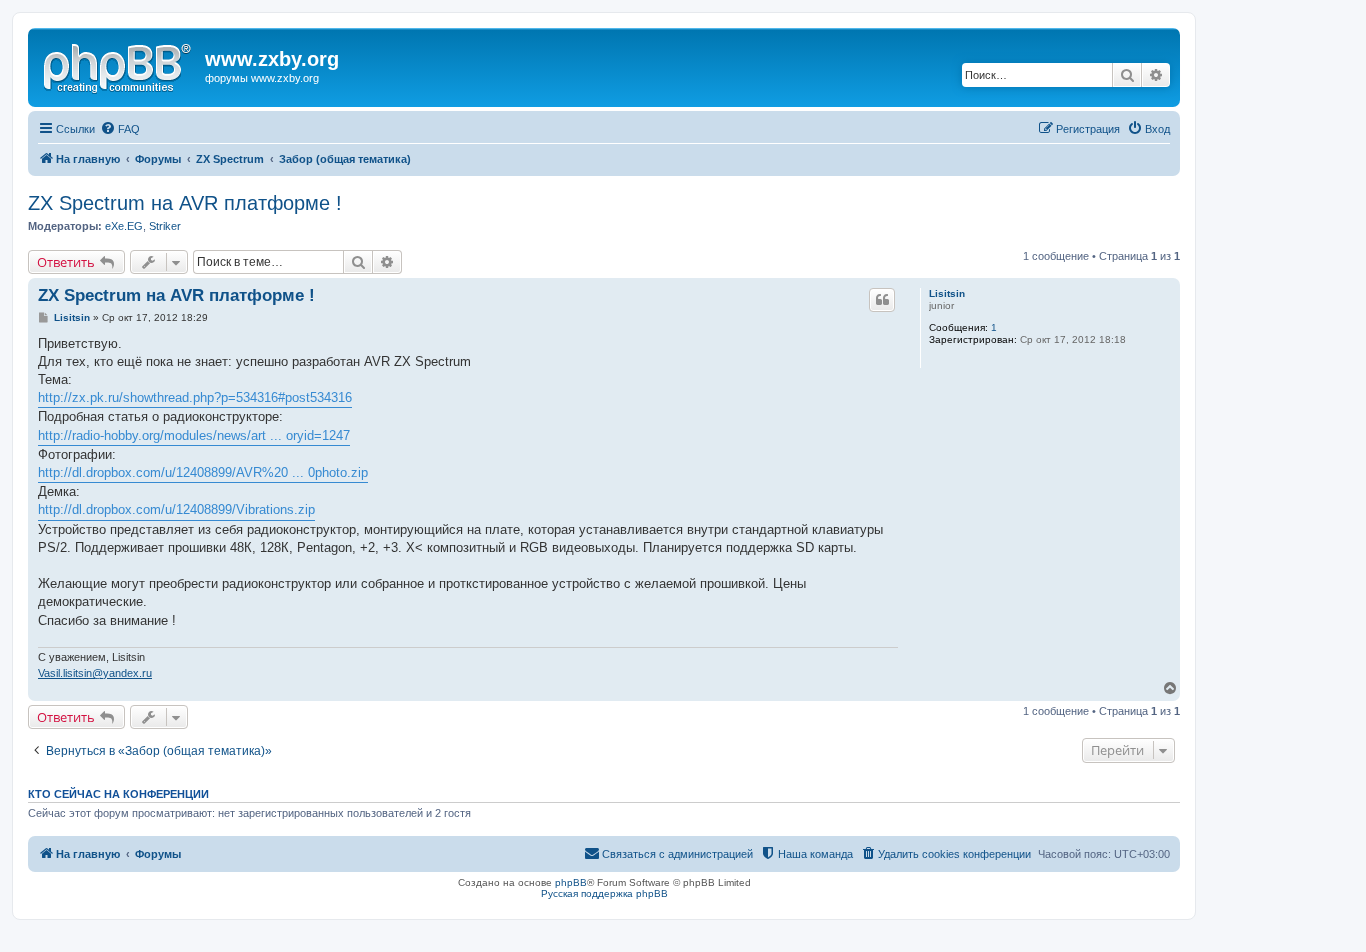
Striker (165, 226)
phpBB (571, 882)
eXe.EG (124, 226)
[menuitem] (120, 129)
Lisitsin (947, 293)
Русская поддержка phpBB (604, 893)
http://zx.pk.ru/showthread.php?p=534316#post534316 (195, 397)
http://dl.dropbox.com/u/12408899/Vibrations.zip (176, 509)
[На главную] (119, 65)
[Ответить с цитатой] (882, 300)
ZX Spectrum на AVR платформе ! (185, 203)
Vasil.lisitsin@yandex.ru (95, 673)
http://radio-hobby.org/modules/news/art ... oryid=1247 (194, 435)
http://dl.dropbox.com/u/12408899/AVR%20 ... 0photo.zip (203, 472)
